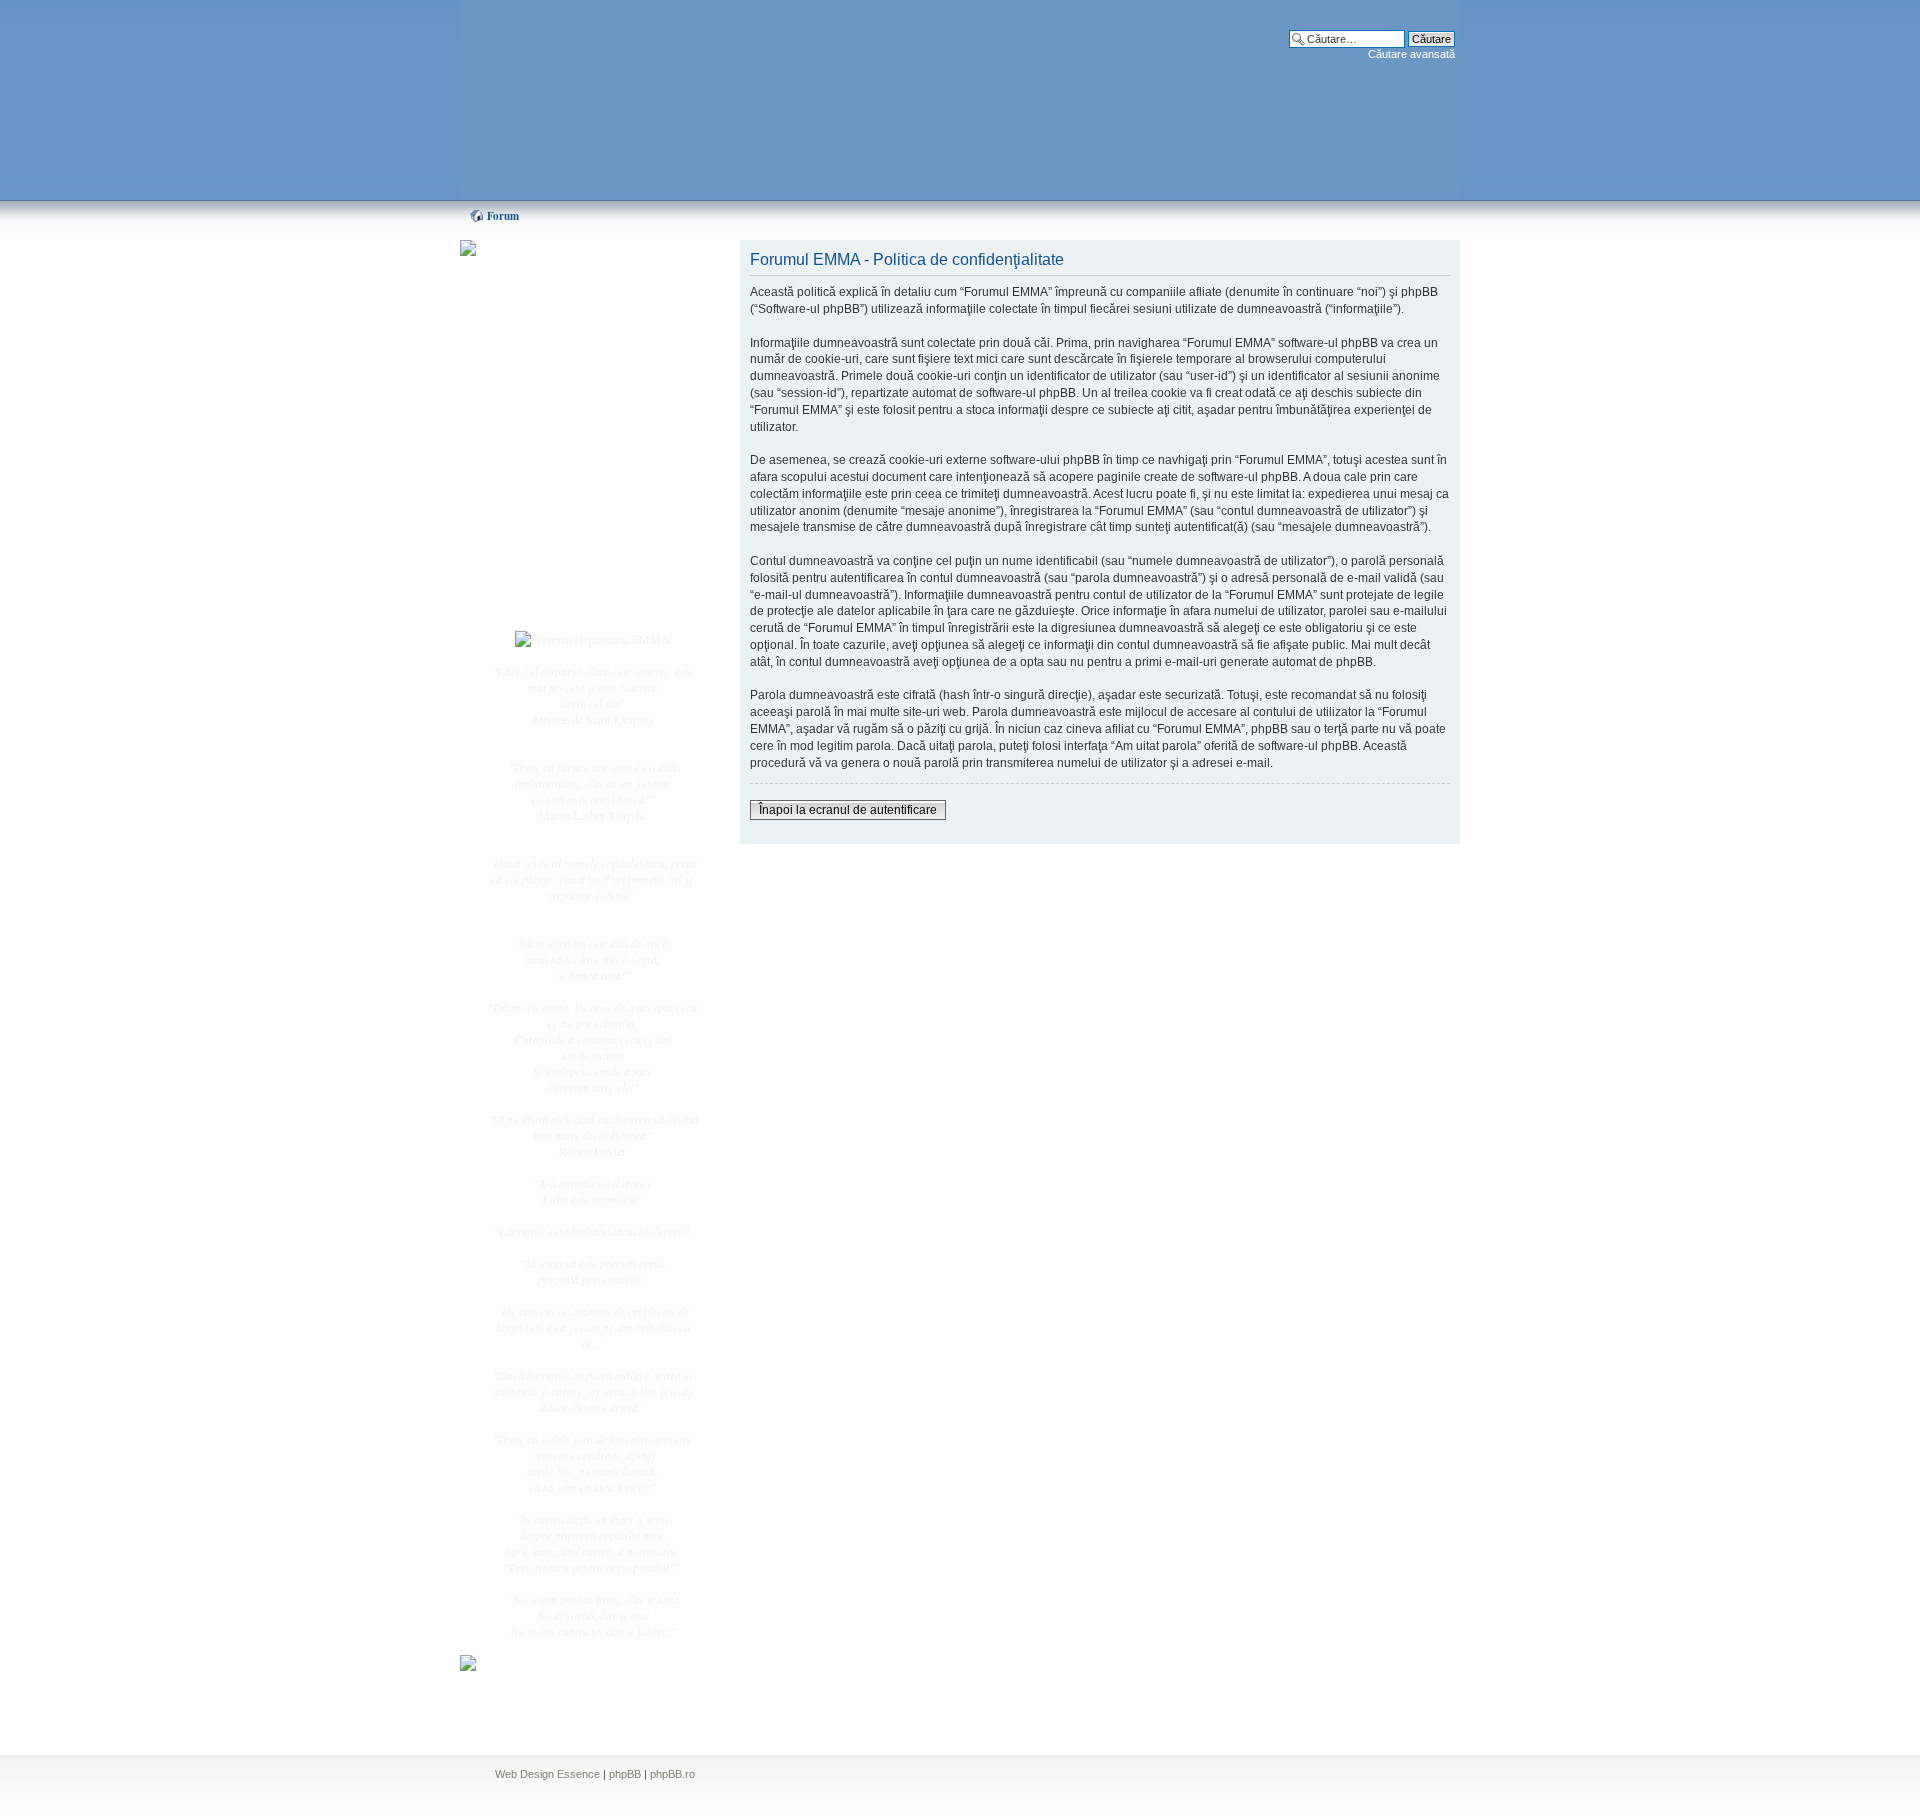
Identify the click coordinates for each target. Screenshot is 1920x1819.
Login (541, 599)
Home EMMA (562, 349)
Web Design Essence (547, 1774)
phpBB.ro (672, 1774)
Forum (503, 216)
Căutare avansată (1411, 54)
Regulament (555, 518)
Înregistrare (554, 577)
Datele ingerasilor (568, 474)
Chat (538, 393)
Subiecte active (562, 452)
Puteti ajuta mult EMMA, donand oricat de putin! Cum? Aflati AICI (582, 283)
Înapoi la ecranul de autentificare (848, 810)
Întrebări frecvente (570, 496)
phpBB (625, 1774)
